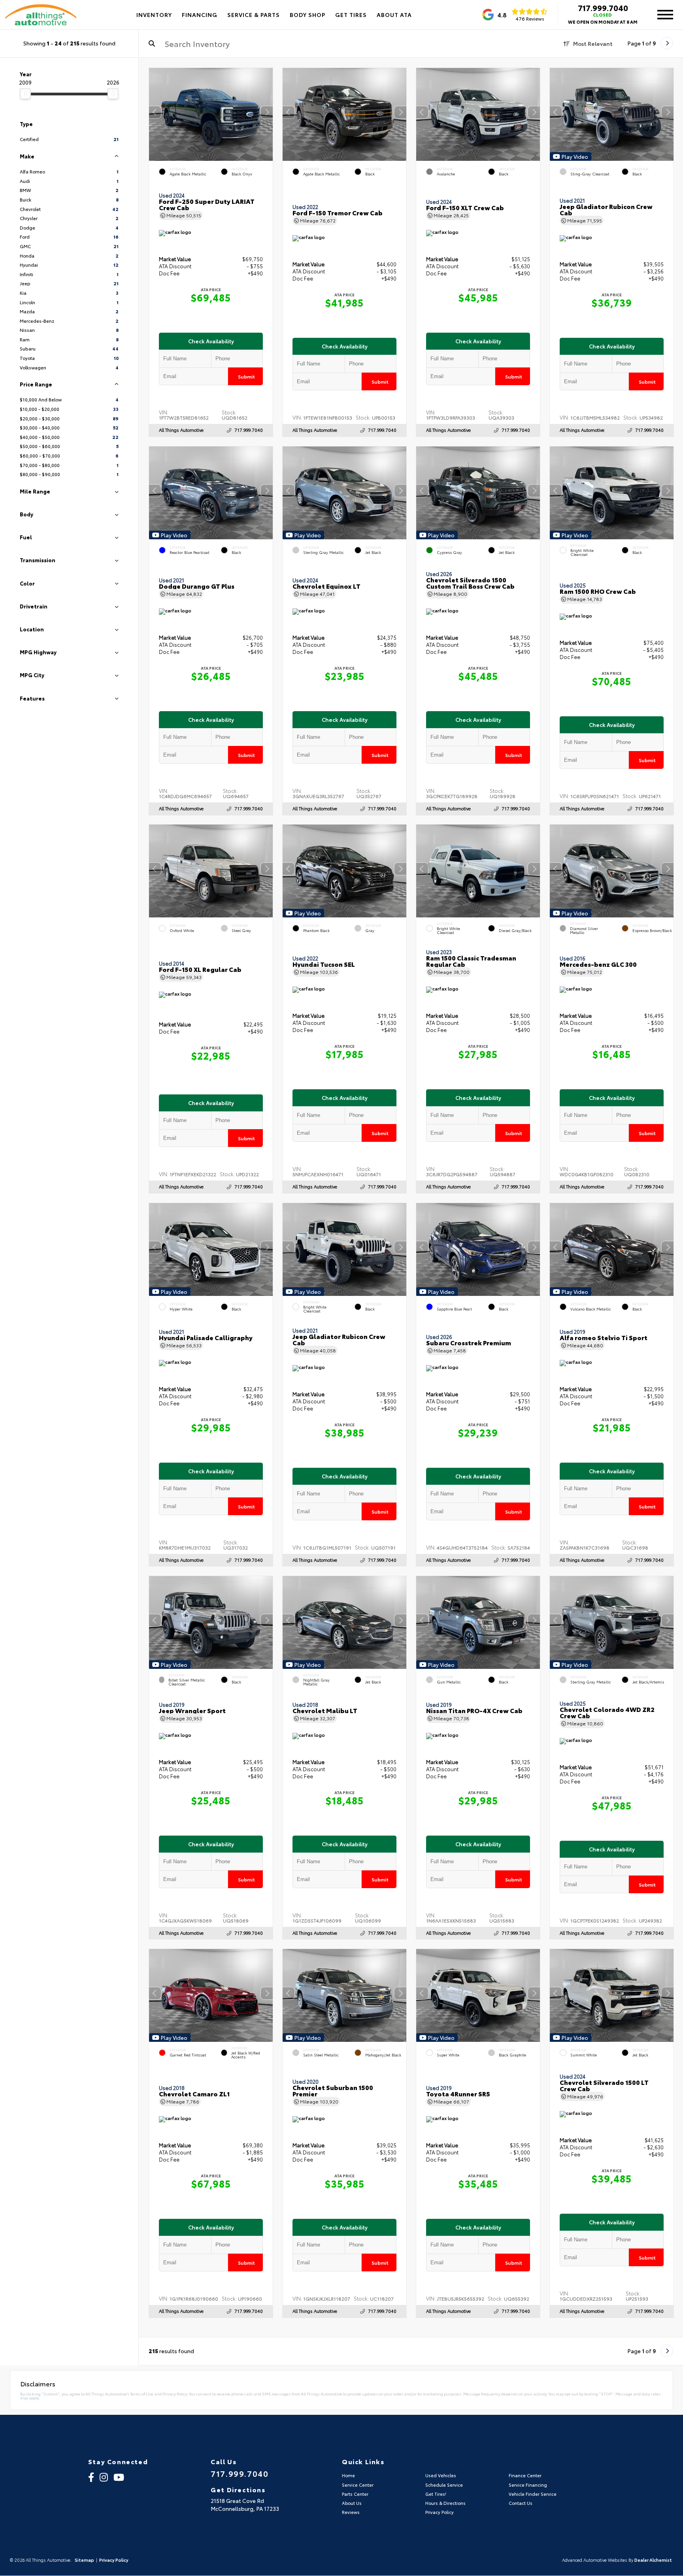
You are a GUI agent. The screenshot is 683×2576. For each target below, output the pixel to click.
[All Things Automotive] (41, 15)
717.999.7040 (603, 8)
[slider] (25, 94)
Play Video (575, 156)
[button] (267, 112)
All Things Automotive (181, 430)
